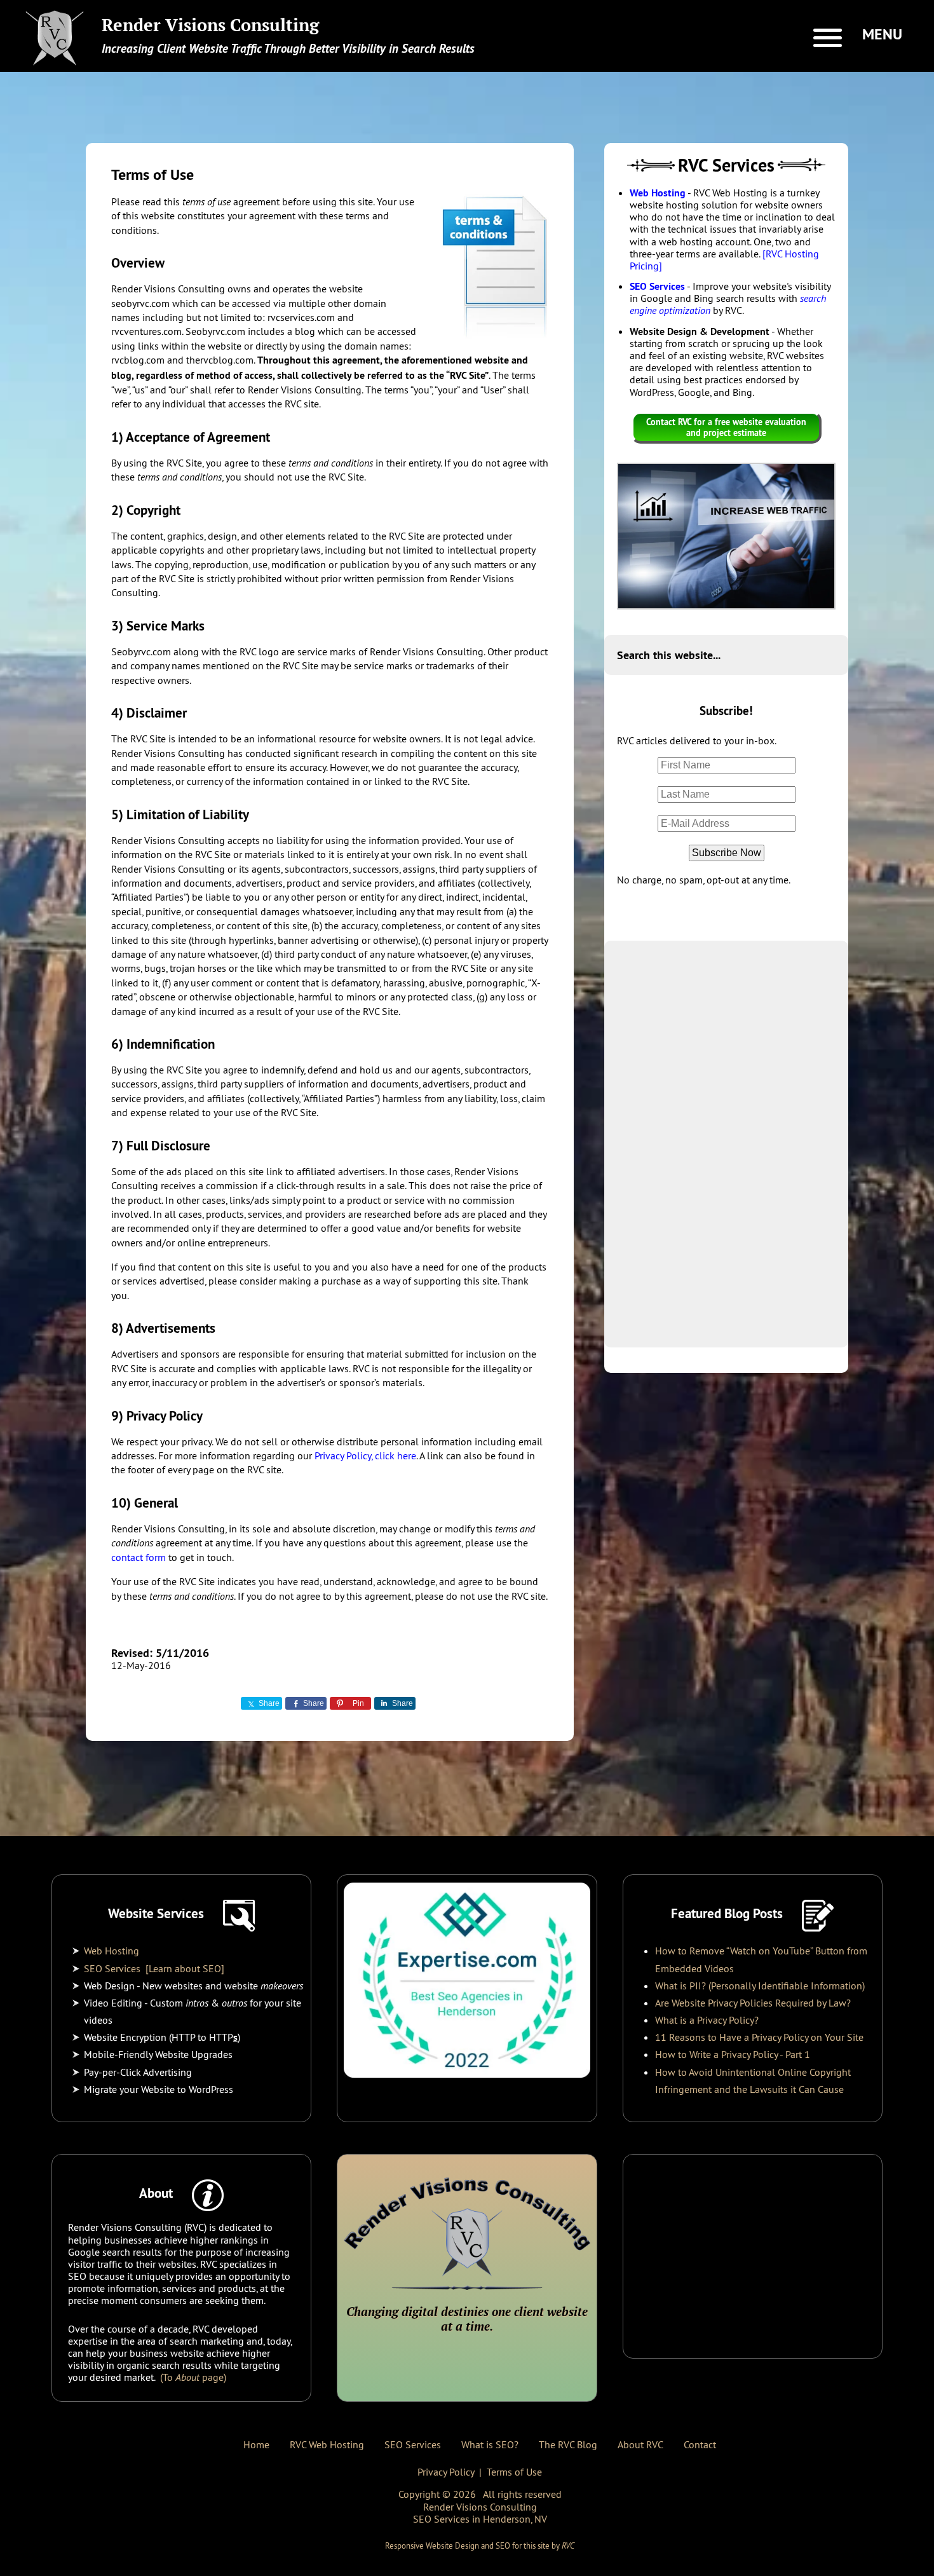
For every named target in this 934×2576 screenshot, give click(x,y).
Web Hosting (658, 193)
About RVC (640, 2444)
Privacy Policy (446, 2472)
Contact (700, 2444)
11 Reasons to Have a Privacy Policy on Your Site (759, 2037)
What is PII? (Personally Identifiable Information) (760, 1986)
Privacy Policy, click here (365, 1455)
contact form (139, 1557)
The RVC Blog (568, 2444)
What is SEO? (490, 2444)
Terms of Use (514, 2472)
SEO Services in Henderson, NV (480, 2519)
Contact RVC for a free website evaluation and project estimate (726, 427)
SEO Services (657, 286)
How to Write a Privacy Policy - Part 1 (733, 2054)
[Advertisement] (726, 1144)
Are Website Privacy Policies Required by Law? (753, 2003)
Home (256, 2444)
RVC (568, 2545)
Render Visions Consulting (210, 25)
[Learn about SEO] (185, 1968)
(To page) (192, 2377)
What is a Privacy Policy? (707, 2020)
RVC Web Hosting (327, 2444)
